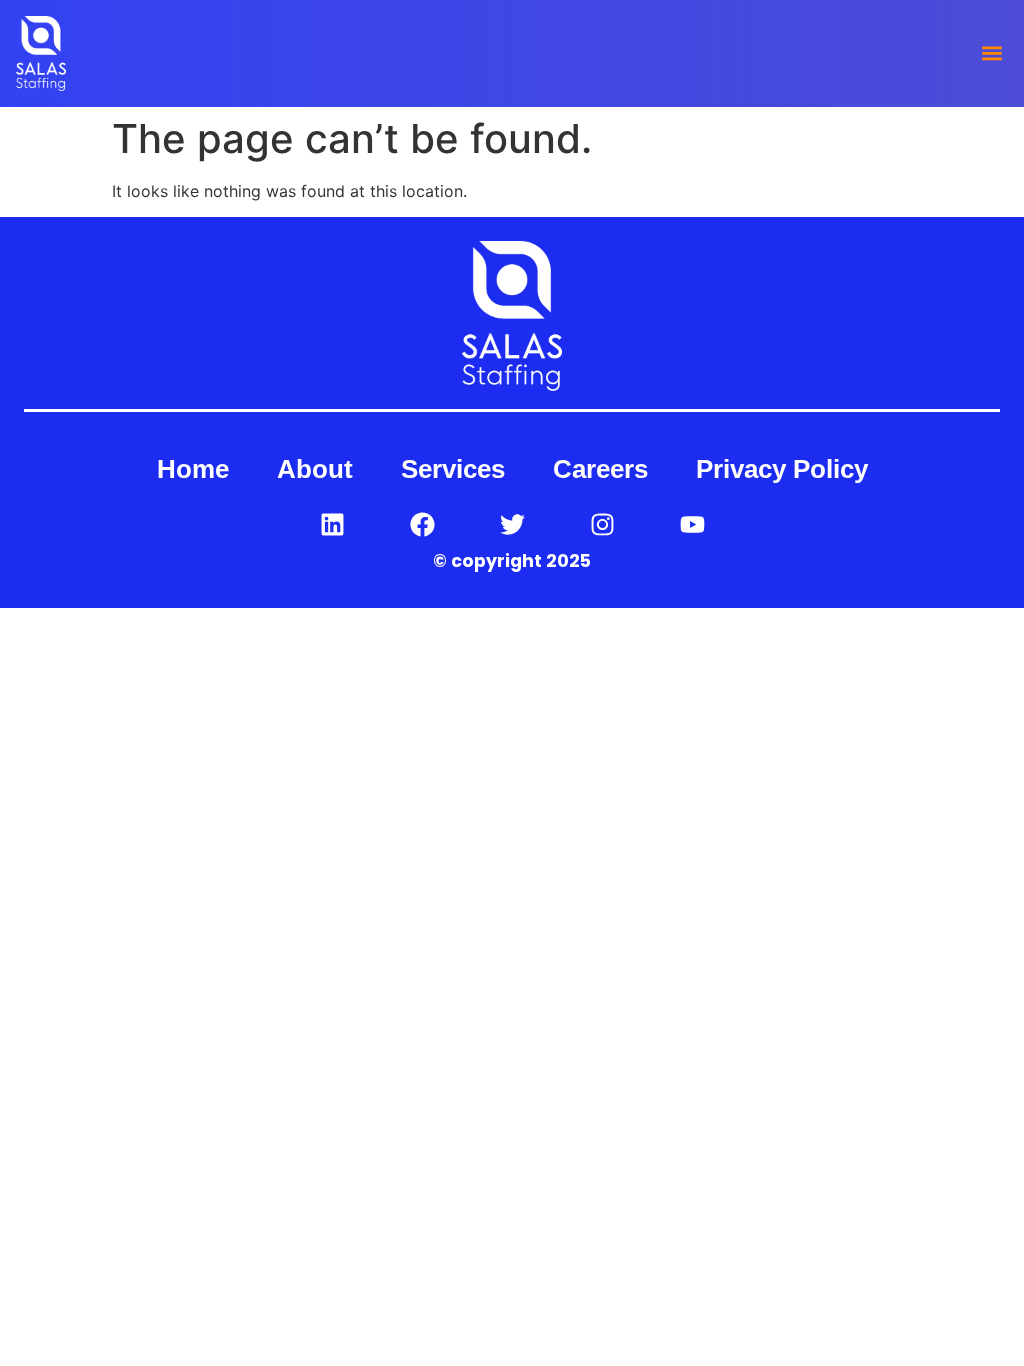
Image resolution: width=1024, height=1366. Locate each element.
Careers (600, 469)
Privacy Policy (782, 469)
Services (453, 469)
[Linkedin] (332, 524)
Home (193, 469)
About (315, 469)
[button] (991, 53)
